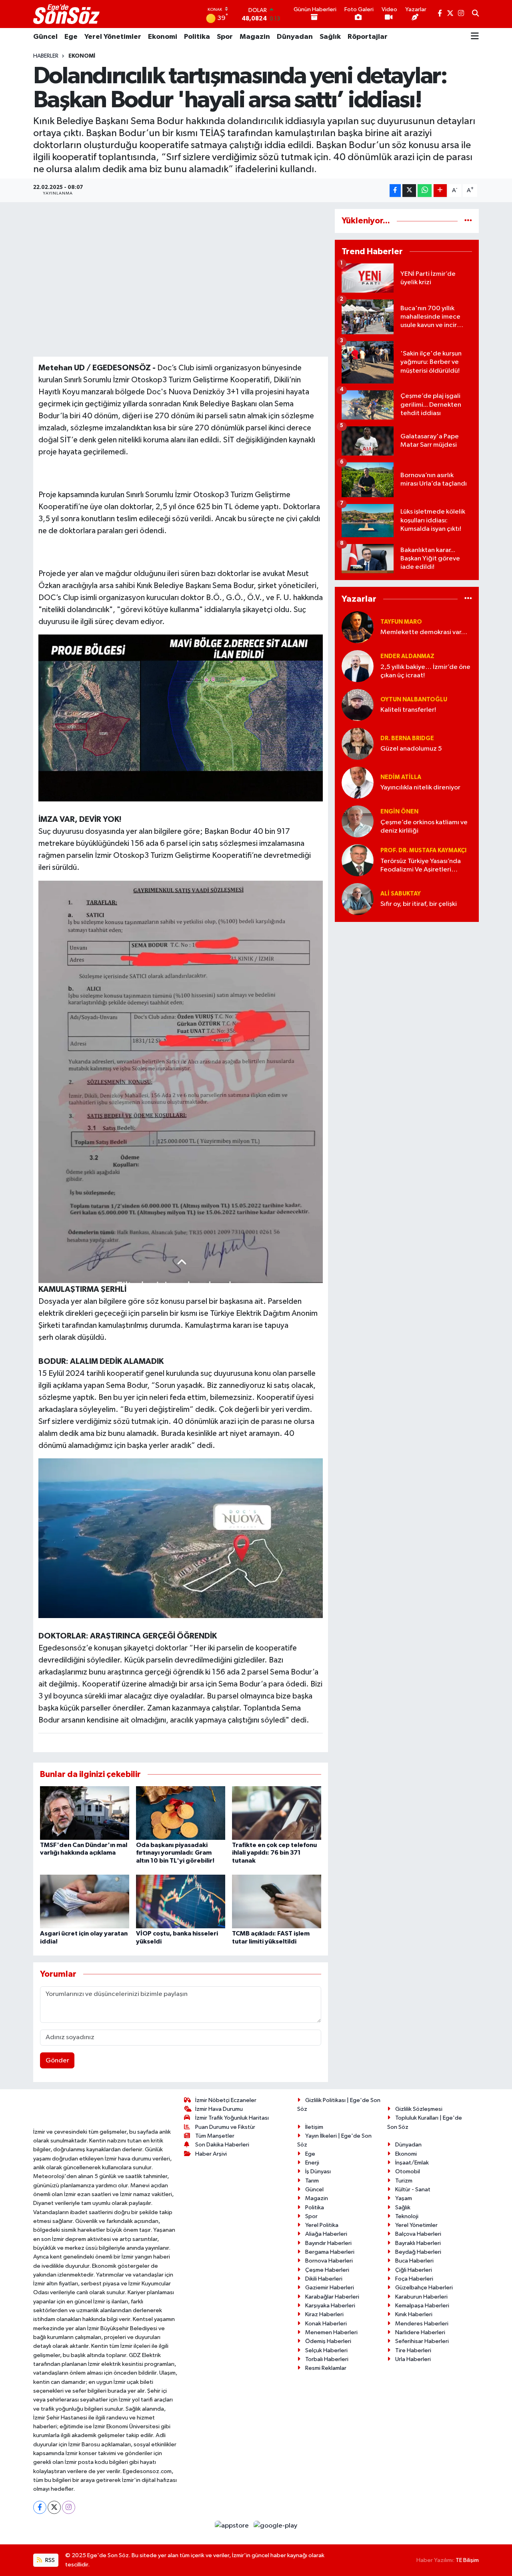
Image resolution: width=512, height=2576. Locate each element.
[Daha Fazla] (440, 191)
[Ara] (475, 14)
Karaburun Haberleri (421, 2297)
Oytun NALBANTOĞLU (414, 700)
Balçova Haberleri (418, 2234)
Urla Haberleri (413, 2359)
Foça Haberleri (414, 2279)
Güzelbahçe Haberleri (424, 2288)
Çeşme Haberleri (327, 2270)
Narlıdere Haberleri (420, 2332)
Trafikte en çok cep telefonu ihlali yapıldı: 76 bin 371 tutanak (274, 1853)
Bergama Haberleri (330, 2252)
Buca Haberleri (414, 2261)
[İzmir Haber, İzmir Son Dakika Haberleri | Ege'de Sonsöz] (67, 14)
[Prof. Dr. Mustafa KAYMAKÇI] (358, 860)
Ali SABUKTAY (401, 894)
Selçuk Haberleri (326, 2350)
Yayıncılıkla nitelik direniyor (420, 788)
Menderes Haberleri (422, 2324)
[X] (54, 2507)
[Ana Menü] (475, 37)
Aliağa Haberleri (326, 2234)
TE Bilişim (467, 2560)
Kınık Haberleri (414, 2314)
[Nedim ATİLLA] (358, 782)
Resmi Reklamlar (326, 2368)
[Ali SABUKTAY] (358, 899)
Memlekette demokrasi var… (424, 632)
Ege (71, 37)
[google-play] (276, 2526)
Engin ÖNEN (399, 812)
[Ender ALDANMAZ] (358, 666)
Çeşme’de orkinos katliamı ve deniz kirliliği (424, 827)
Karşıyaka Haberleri (330, 2306)
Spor (225, 37)
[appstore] (233, 2526)
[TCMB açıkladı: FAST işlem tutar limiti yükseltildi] (277, 1901)
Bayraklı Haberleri (418, 2243)
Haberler (46, 56)
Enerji (312, 2163)
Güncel (45, 37)
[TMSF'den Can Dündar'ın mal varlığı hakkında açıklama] (85, 1813)
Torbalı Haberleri (327, 2359)
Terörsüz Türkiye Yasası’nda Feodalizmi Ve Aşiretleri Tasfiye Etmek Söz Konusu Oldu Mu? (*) (421, 866)
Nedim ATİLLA (401, 777)
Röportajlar (368, 37)
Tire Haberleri (413, 2350)
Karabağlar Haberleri (332, 2297)
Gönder (57, 2061)
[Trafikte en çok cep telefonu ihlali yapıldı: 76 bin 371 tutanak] (277, 1813)
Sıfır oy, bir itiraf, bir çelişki (419, 904)
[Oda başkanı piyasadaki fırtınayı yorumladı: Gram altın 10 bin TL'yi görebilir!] (181, 1813)
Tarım (312, 2181)
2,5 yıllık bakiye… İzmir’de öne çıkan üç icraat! (425, 671)
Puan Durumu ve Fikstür (225, 2127)
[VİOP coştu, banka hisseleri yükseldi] (181, 1901)
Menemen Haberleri (331, 2332)
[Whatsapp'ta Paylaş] (425, 191)
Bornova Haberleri (329, 2261)
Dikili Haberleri (324, 2279)
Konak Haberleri (326, 2324)
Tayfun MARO (401, 622)
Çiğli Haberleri (414, 2270)
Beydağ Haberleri (418, 2252)
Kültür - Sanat (413, 2189)
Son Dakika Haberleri (222, 2145)
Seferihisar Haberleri (422, 2341)
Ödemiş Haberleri (328, 2341)
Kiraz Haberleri (324, 2314)
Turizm (404, 2181)
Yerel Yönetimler (113, 37)
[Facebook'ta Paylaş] (395, 191)
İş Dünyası (318, 2171)
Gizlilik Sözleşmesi (419, 2109)
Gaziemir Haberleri (330, 2288)
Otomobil (408, 2171)
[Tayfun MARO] (358, 627)
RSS (49, 2560)
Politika (197, 37)
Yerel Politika (322, 2225)
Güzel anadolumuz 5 (411, 749)
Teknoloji (407, 2216)
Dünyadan (295, 37)
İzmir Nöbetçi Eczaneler (226, 2100)
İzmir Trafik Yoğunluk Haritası (232, 2118)
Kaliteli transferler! (408, 710)
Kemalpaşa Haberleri (422, 2306)
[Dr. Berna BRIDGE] (358, 744)
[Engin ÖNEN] (358, 821)
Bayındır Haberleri (328, 2243)
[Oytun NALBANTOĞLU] (358, 705)
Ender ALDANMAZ (407, 656)
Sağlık (330, 37)
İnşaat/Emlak (412, 2163)
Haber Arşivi (211, 2154)
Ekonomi (163, 37)
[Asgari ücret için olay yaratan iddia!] (85, 1901)
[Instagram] (69, 2507)
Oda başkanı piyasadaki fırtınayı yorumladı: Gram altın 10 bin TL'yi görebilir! (175, 1853)
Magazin (255, 37)
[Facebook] (40, 2507)
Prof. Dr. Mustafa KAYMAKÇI (423, 850)
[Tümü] (468, 221)
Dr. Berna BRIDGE (407, 738)
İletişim (314, 2127)
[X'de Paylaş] (409, 191)
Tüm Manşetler (215, 2136)
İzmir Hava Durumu (219, 2109)
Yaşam (404, 2198)
